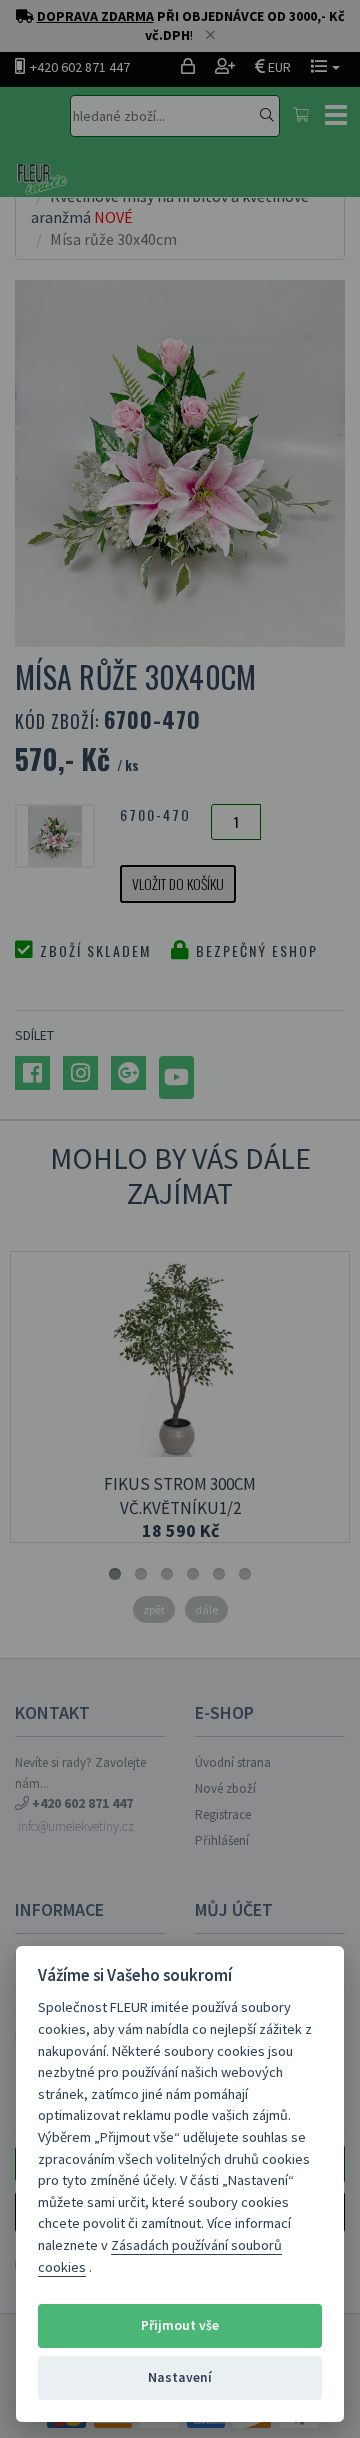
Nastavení (180, 2377)
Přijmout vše (180, 2325)
